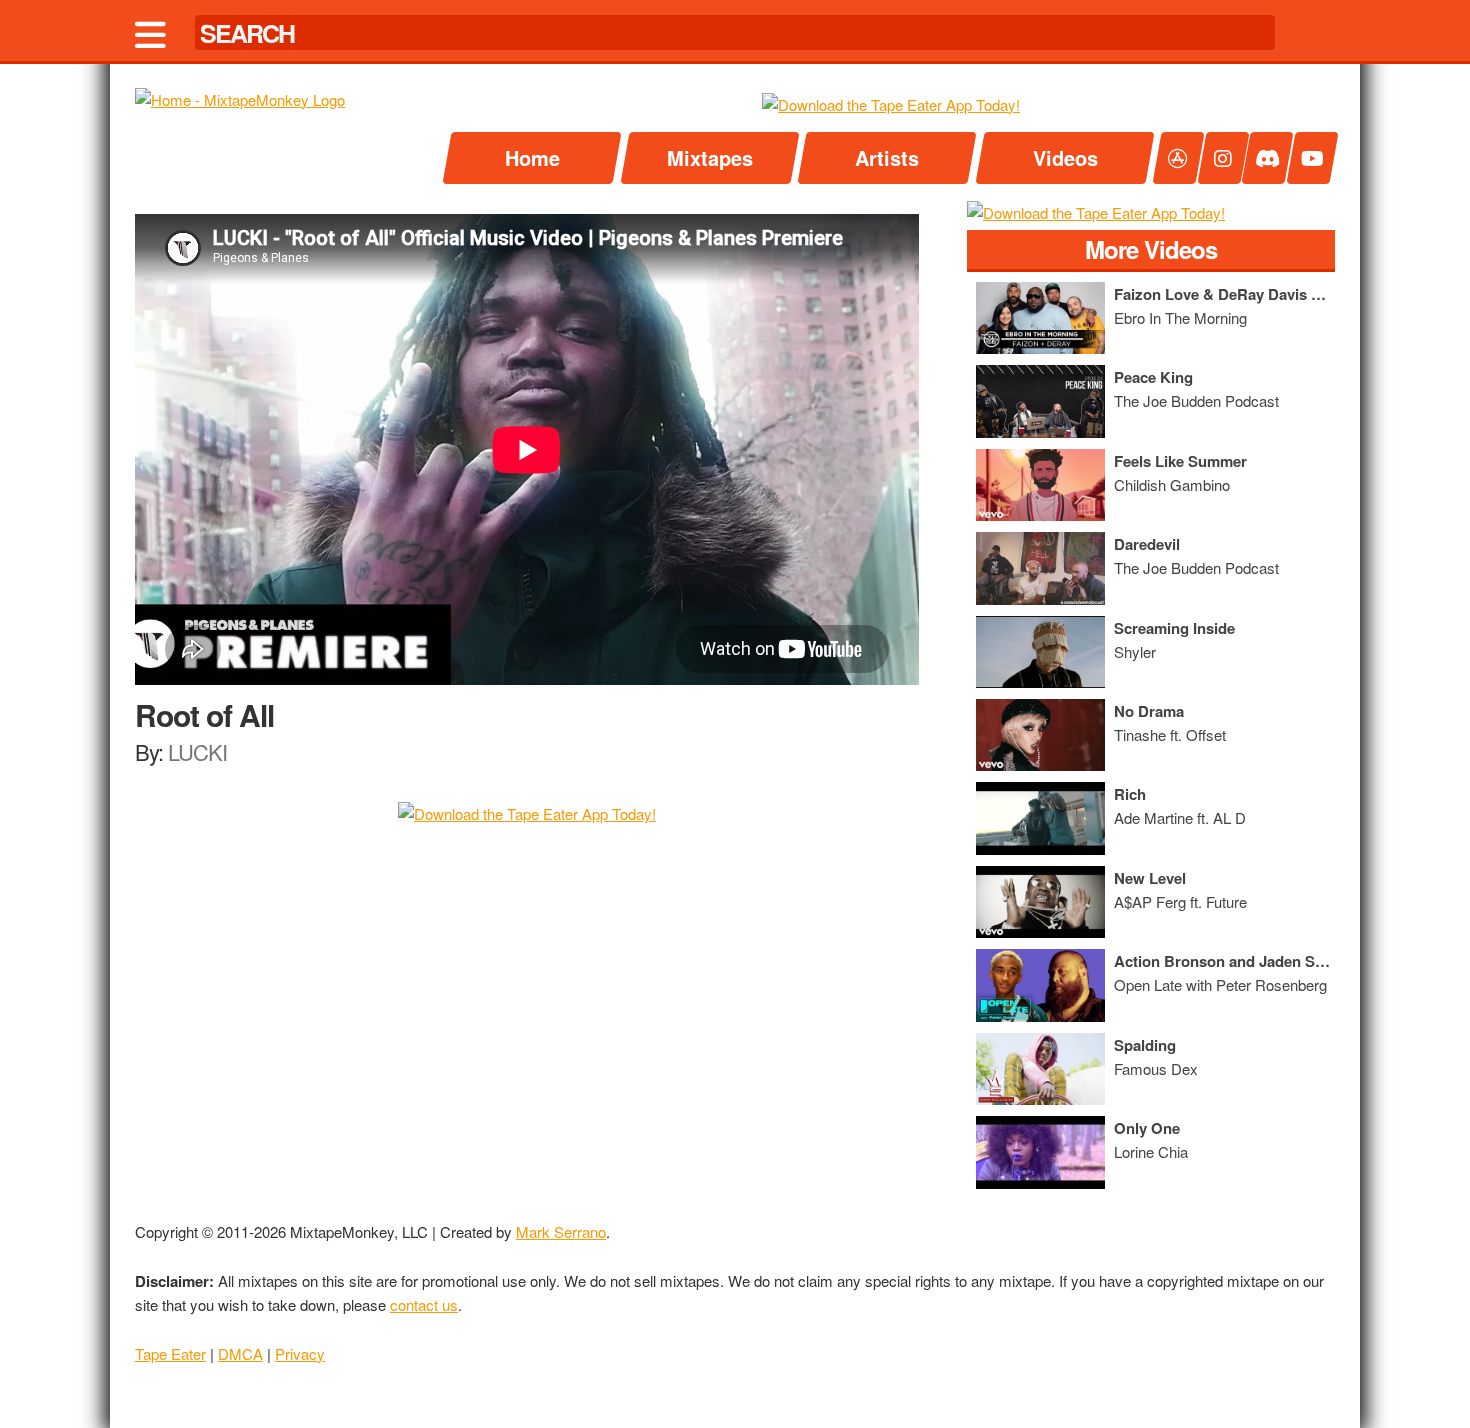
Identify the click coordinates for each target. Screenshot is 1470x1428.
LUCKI (197, 751)
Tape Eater (170, 1353)
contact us (424, 1304)
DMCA (240, 1353)
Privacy (300, 1353)
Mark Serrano (561, 1231)
